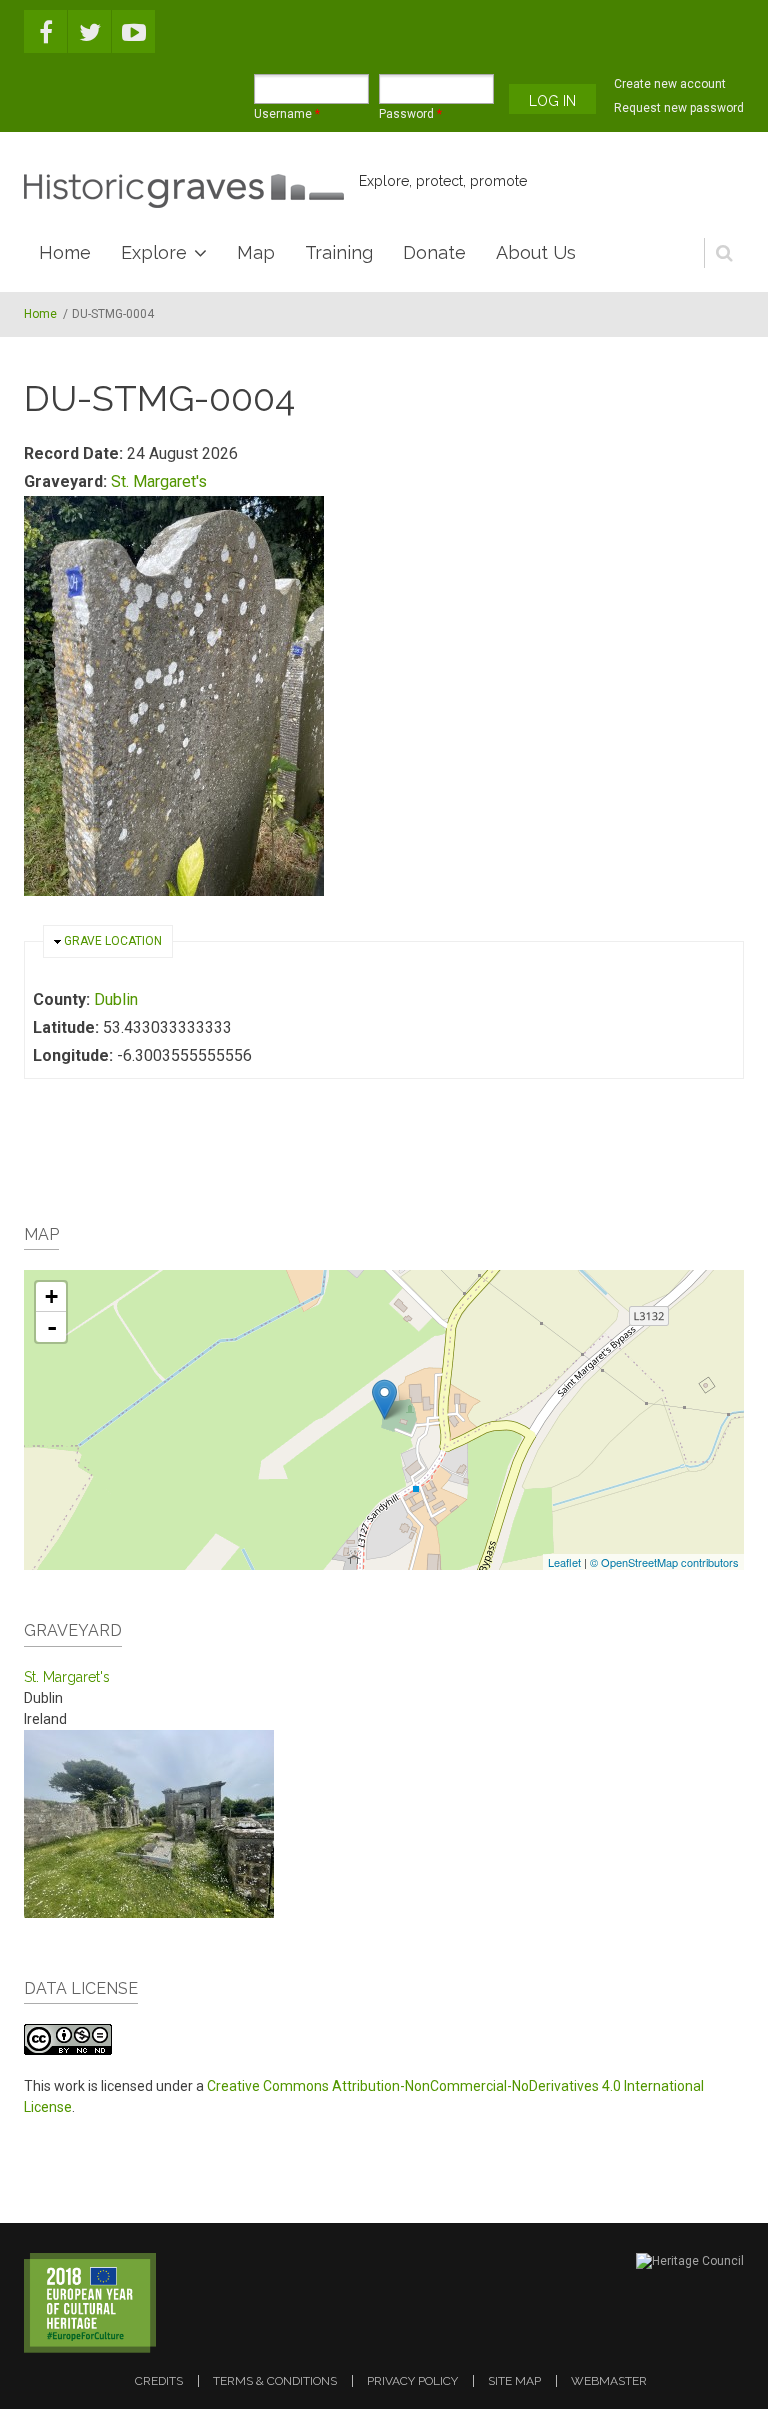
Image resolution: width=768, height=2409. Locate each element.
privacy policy (412, 2381)
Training (339, 252)
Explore (154, 252)
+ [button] (51, 1296)
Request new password (679, 108)
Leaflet (564, 1562)
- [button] (52, 1327)
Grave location (113, 941)
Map (256, 252)
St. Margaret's (159, 481)
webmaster (609, 2381)
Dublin (116, 999)
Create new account (670, 84)
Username (287, 114)
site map (514, 2381)
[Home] (184, 191)
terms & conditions (275, 2381)
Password (410, 114)
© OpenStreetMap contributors (664, 1562)
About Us (536, 252)
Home (65, 252)
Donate (434, 252)
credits (159, 2381)
